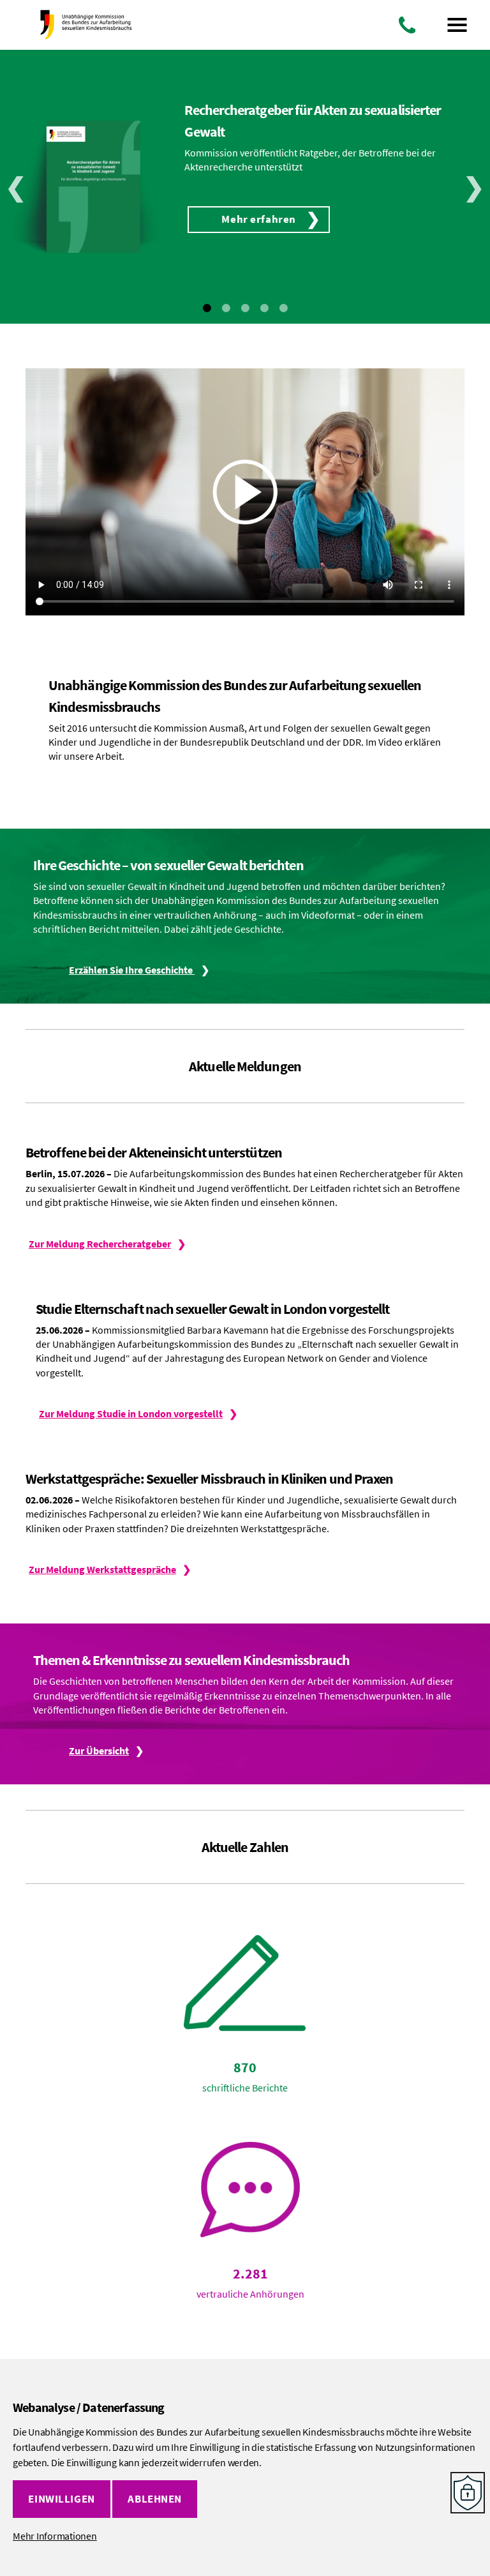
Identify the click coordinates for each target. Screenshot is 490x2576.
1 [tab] (207, 308)
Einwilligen (61, 2499)
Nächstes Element (474, 186)
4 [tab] (264, 308)
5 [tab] (283, 308)
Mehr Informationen (55, 2536)
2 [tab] (226, 308)
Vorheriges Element (16, 186)
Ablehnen (155, 2499)
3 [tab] (245, 308)
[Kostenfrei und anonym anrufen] (407, 25)
